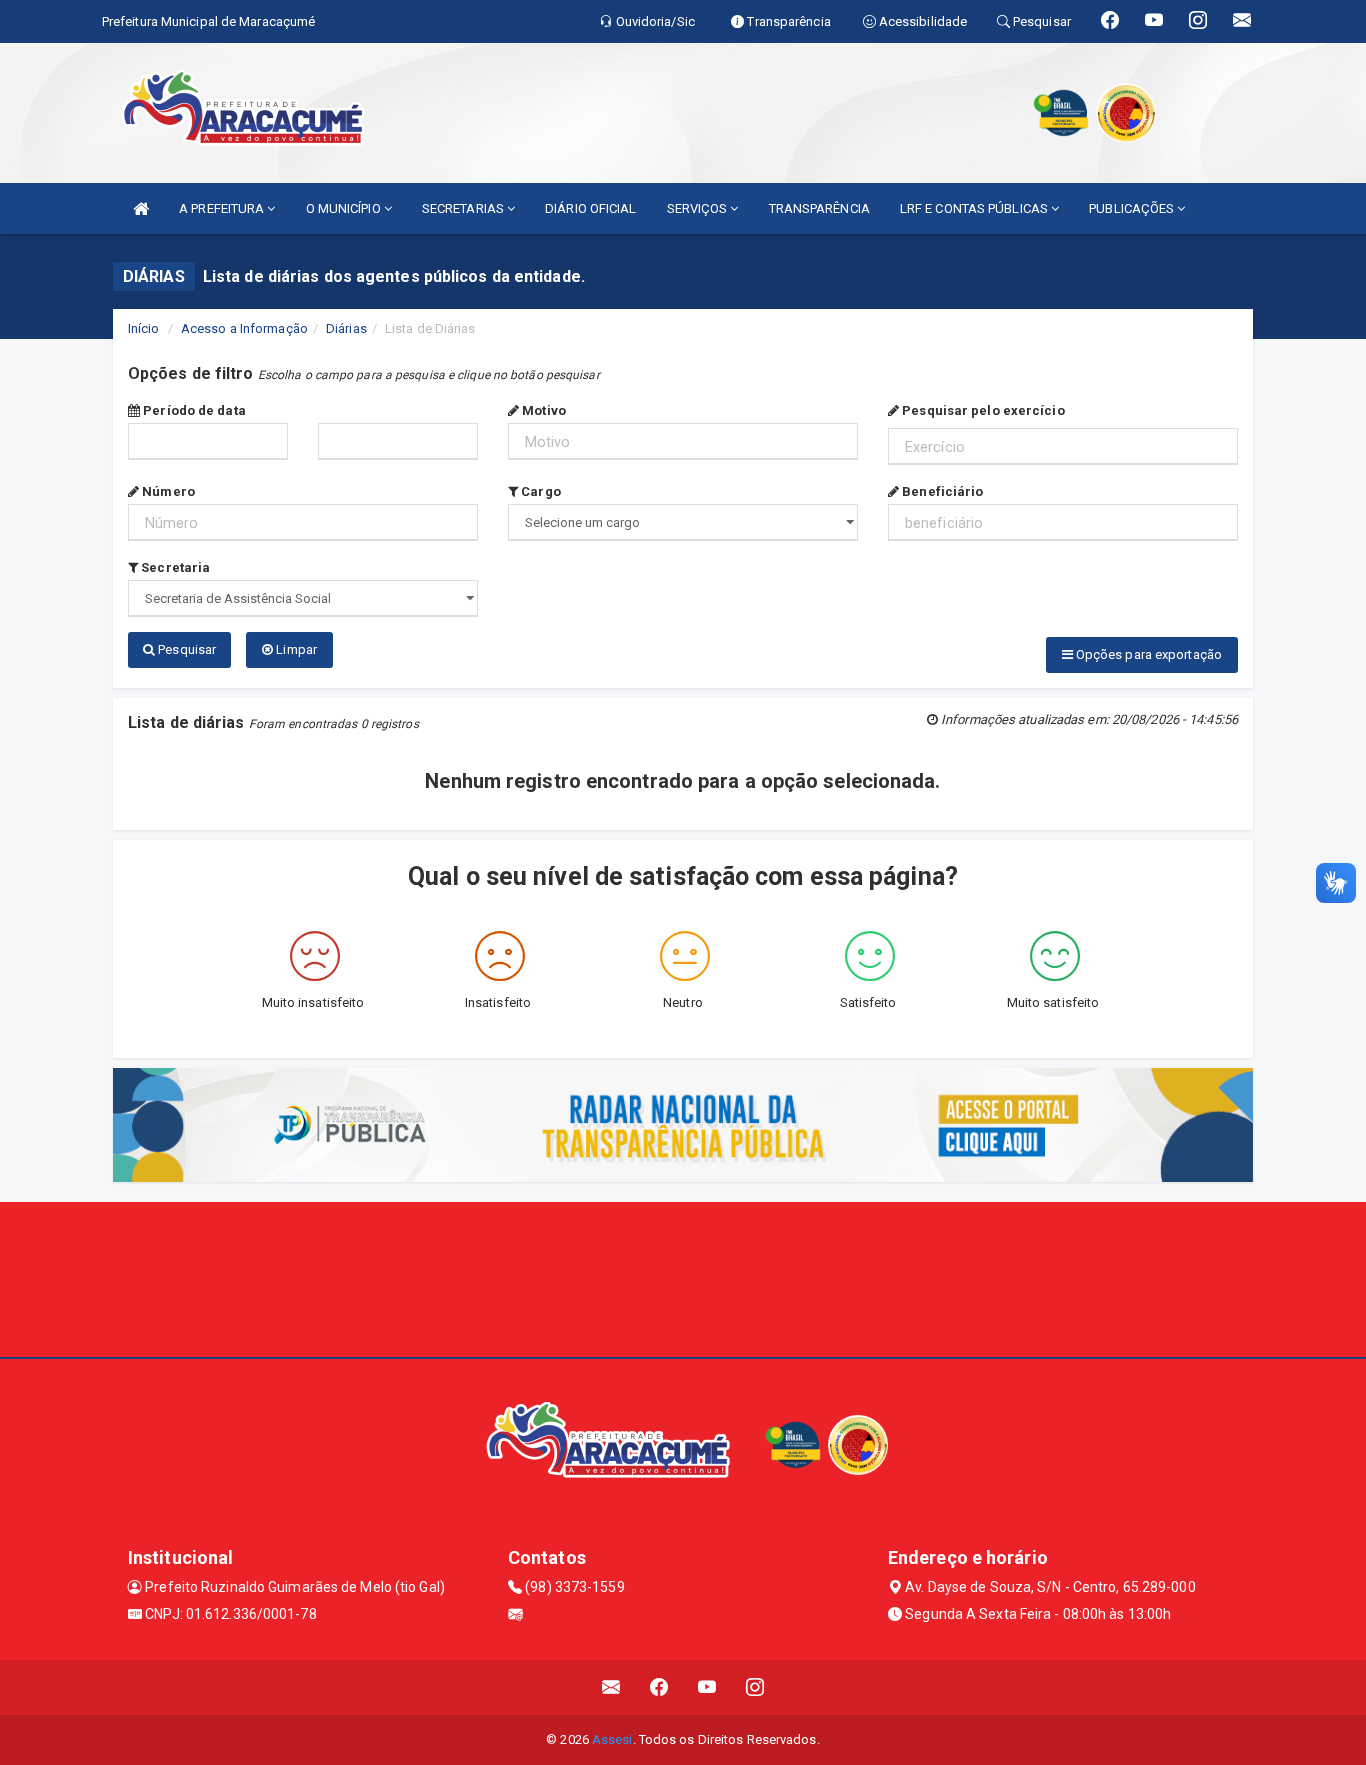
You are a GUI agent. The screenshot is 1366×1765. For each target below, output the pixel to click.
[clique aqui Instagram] (755, 1687)
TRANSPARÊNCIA (819, 208)
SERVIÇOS (699, 208)
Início (144, 328)
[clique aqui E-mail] (611, 1687)
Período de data (193, 410)
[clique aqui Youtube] (707, 1687)
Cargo (539, 491)
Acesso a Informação (244, 328)
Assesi (612, 1739)
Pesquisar (185, 649)
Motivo (542, 410)
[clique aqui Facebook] (659, 1687)
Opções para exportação (1147, 654)
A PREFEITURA (223, 208)
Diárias (346, 328)
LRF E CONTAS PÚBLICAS (975, 208)
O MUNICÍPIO (345, 208)
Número (167, 491)
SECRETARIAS (464, 208)
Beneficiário (941, 491)
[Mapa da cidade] (683, 1277)
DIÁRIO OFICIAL (590, 208)
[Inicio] (141, 208)
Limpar (295, 649)
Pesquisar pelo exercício (982, 410)
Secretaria (174, 567)
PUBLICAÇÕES (1133, 208)
